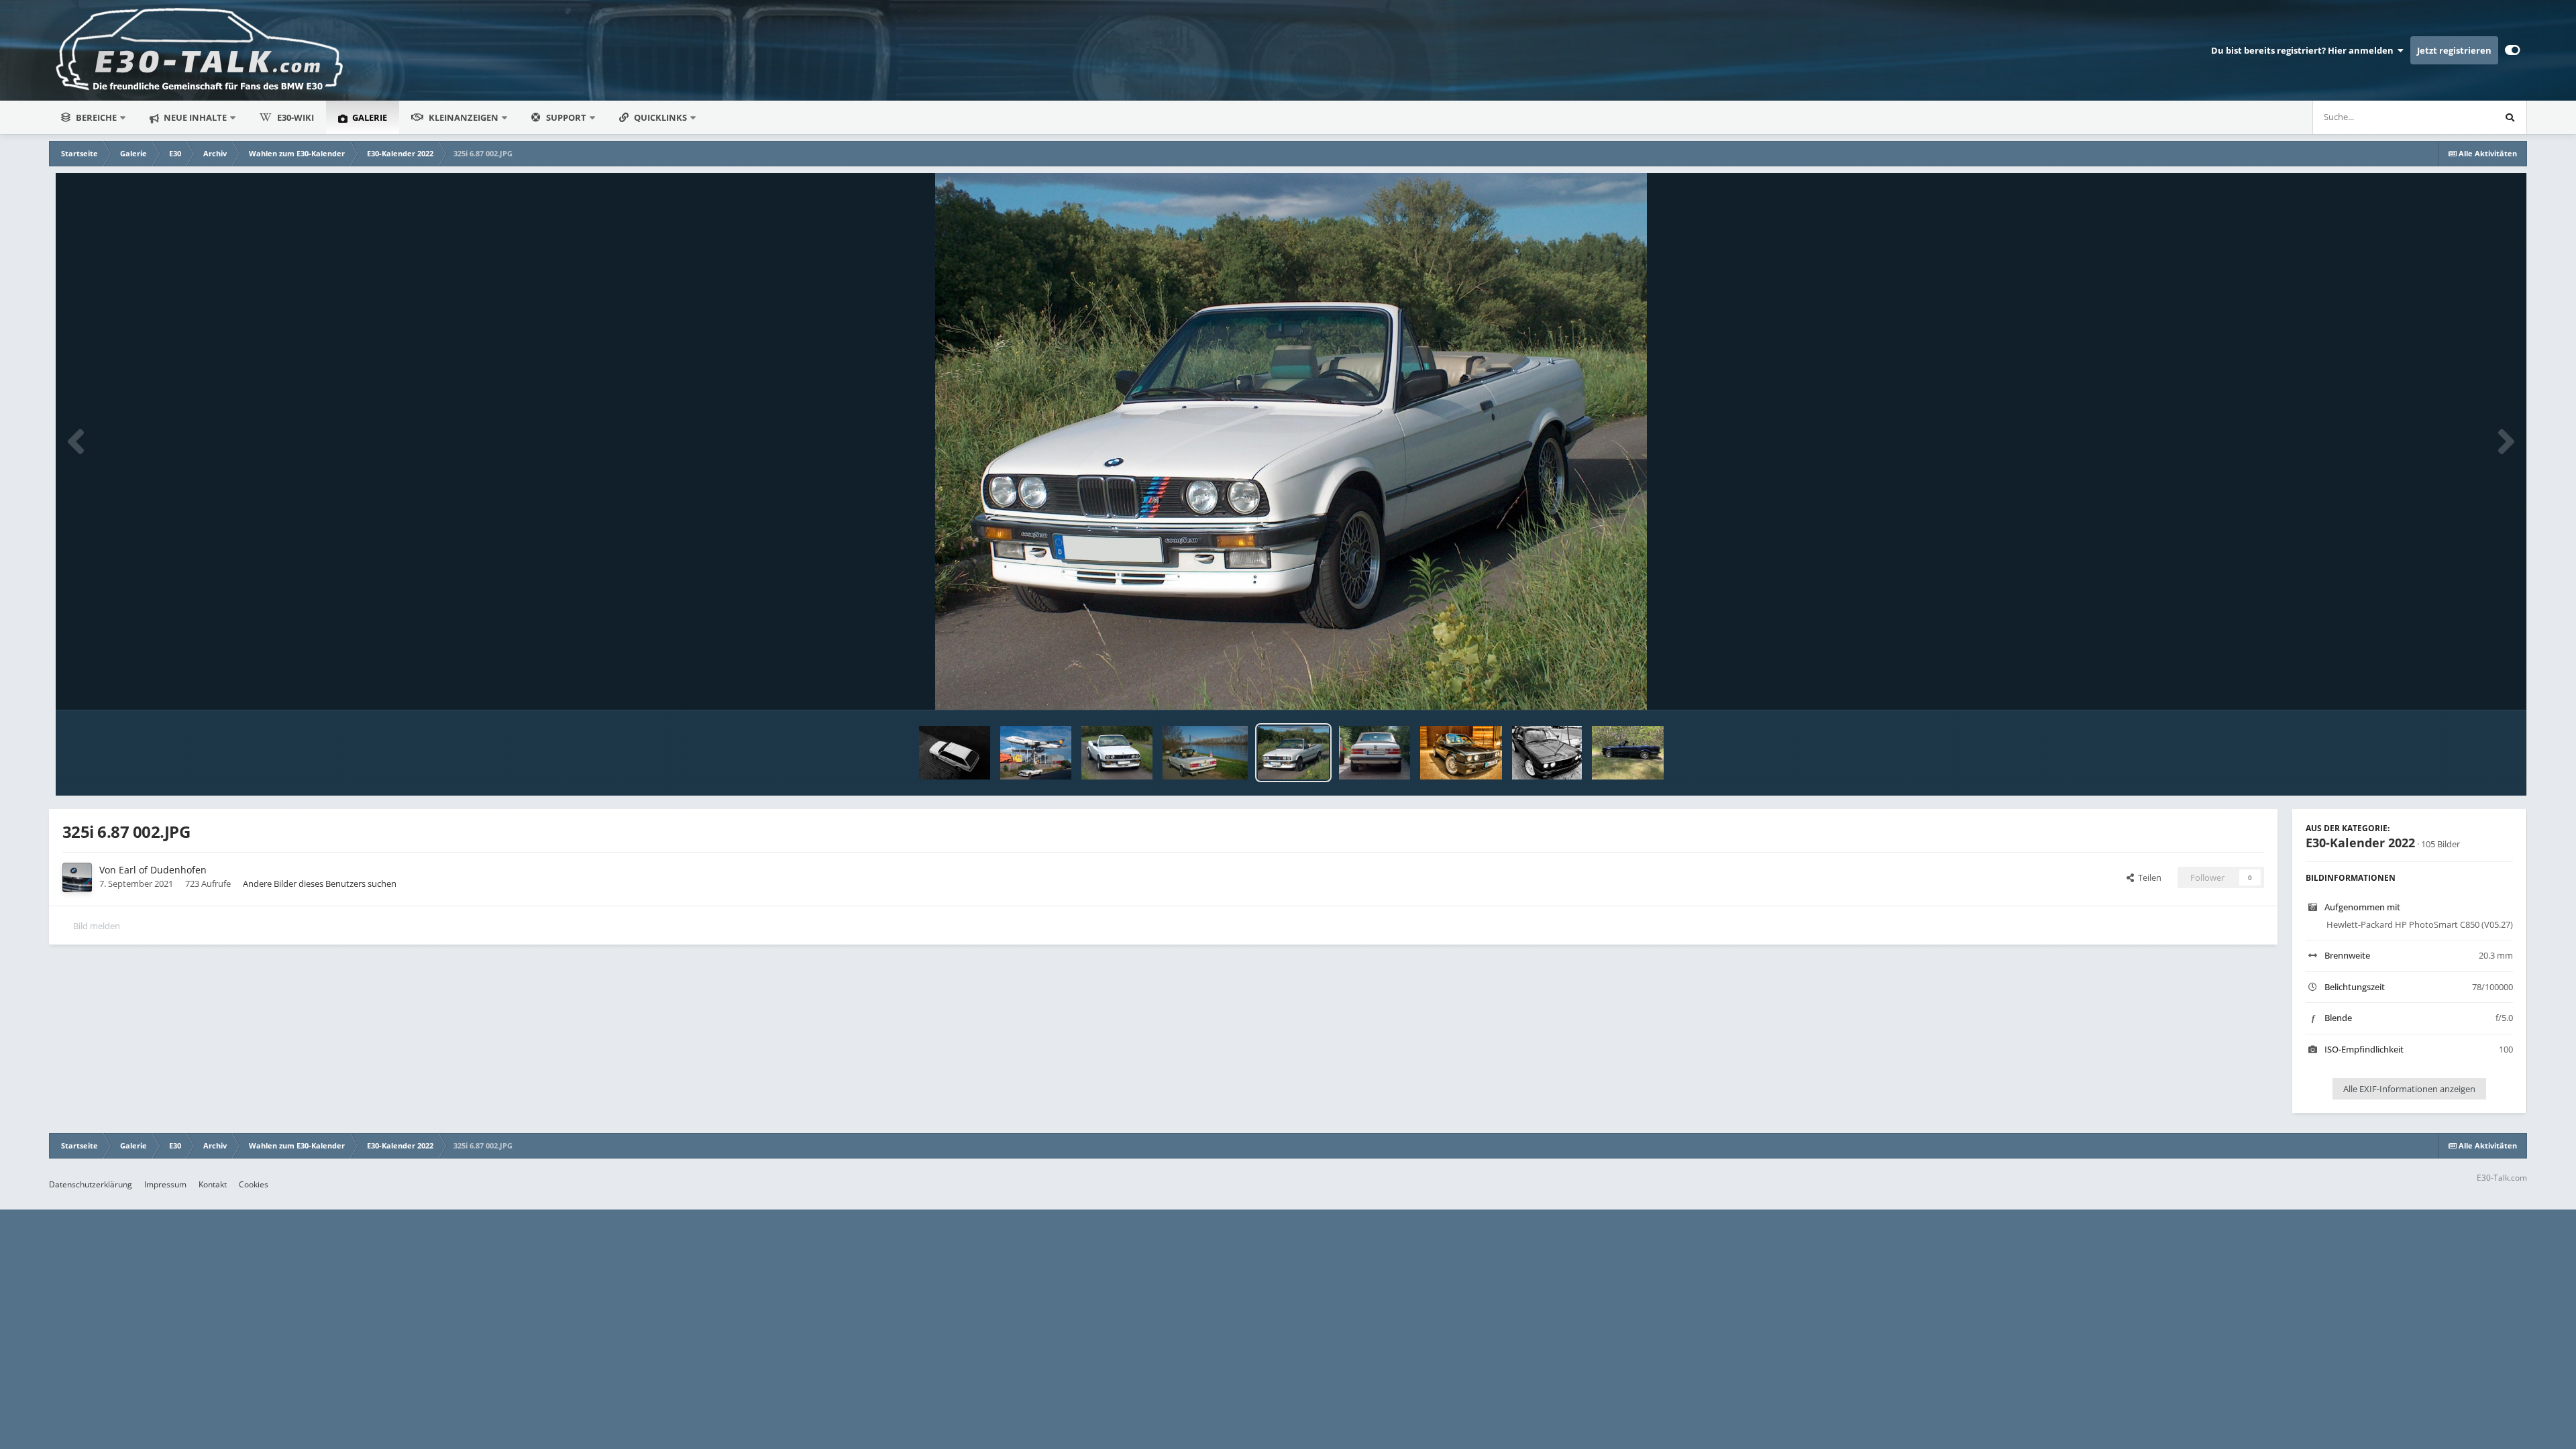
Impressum (165, 1184)
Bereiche (96, 117)
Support (566, 117)
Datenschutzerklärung (91, 1184)
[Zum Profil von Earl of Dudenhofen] (77, 877)
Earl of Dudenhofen (163, 870)
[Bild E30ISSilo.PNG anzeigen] (1461, 753)
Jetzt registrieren (2454, 50)
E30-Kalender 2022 (2360, 843)
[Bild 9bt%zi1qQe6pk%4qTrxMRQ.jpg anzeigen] (1628, 753)
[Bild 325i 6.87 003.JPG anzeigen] (1205, 753)
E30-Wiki (296, 117)
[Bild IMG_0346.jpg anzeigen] (955, 753)
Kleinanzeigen (464, 117)
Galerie (369, 117)
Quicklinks (661, 117)
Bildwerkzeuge (2467, 686)
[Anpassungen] (2513, 50)
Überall (2461, 117)
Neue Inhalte (194, 117)
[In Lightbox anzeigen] (1291, 441)
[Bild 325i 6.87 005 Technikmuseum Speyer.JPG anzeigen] (1036, 753)
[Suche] (2510, 117)
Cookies (254, 1184)
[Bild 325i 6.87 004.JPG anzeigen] (1117, 753)
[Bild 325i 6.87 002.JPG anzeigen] (1293, 753)
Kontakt (213, 1184)
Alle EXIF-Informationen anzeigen (2409, 1089)
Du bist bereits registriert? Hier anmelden (2304, 50)
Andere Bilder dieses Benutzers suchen (320, 883)
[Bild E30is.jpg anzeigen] (1547, 753)
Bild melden (97, 926)
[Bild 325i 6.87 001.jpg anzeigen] (1375, 753)
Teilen (2148, 877)
